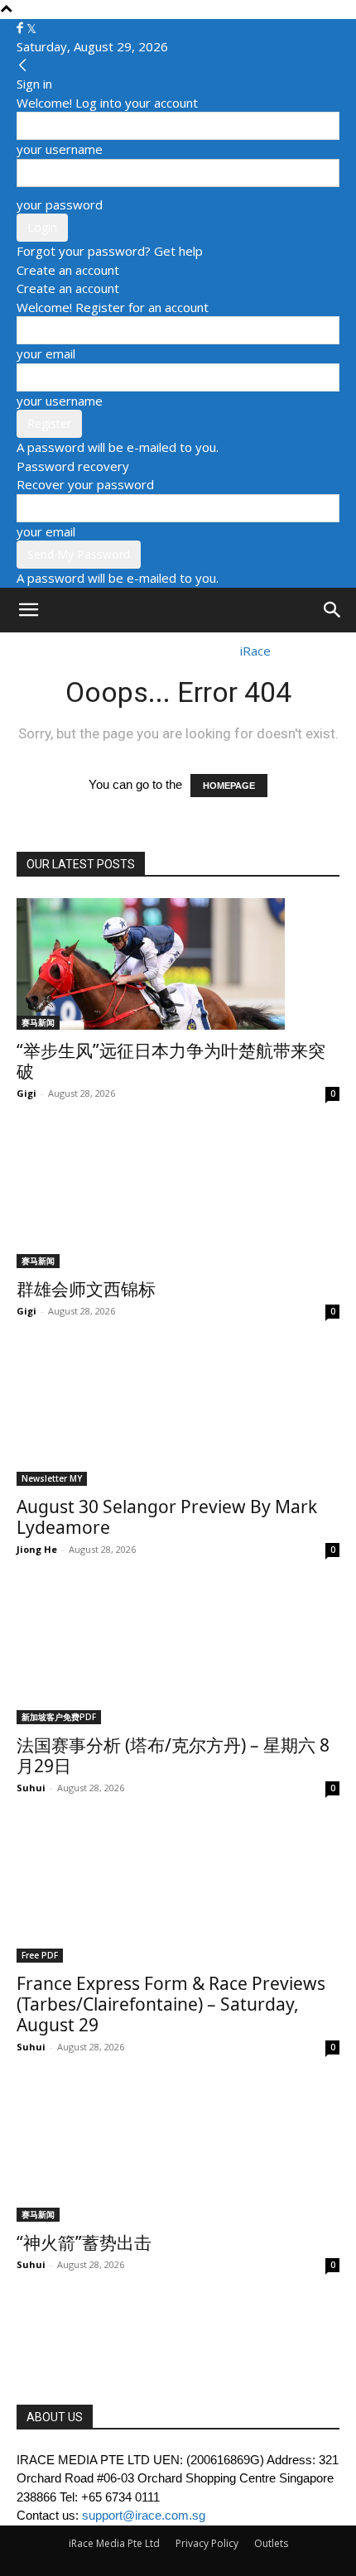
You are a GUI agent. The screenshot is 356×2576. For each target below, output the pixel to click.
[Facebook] (22, 28)
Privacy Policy (207, 2543)
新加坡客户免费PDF (59, 1717)
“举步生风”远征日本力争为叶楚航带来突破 (171, 1061)
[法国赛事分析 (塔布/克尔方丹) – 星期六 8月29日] (178, 1658)
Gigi (26, 1093)
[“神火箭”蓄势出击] (178, 2155)
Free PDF (40, 1955)
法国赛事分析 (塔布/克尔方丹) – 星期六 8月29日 (173, 1755)
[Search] (333, 610)
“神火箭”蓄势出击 (84, 2242)
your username (60, 149)
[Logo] (61, 651)
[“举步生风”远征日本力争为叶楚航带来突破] (178, 964)
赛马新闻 (38, 1022)
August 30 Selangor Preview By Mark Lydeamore (167, 1517)
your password (60, 204)
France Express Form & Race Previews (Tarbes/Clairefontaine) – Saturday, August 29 (171, 2004)
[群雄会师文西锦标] (178, 1202)
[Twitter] (31, 28)
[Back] (23, 65)
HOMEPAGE (229, 786)
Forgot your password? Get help (110, 251)
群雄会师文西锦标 (86, 1289)
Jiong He (37, 1549)
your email (46, 353)
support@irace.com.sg (144, 2515)
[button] (28, 610)
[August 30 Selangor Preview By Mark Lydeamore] (178, 1420)
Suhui (31, 1788)
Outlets (271, 2543)
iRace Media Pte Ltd (114, 2543)
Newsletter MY (52, 1478)
